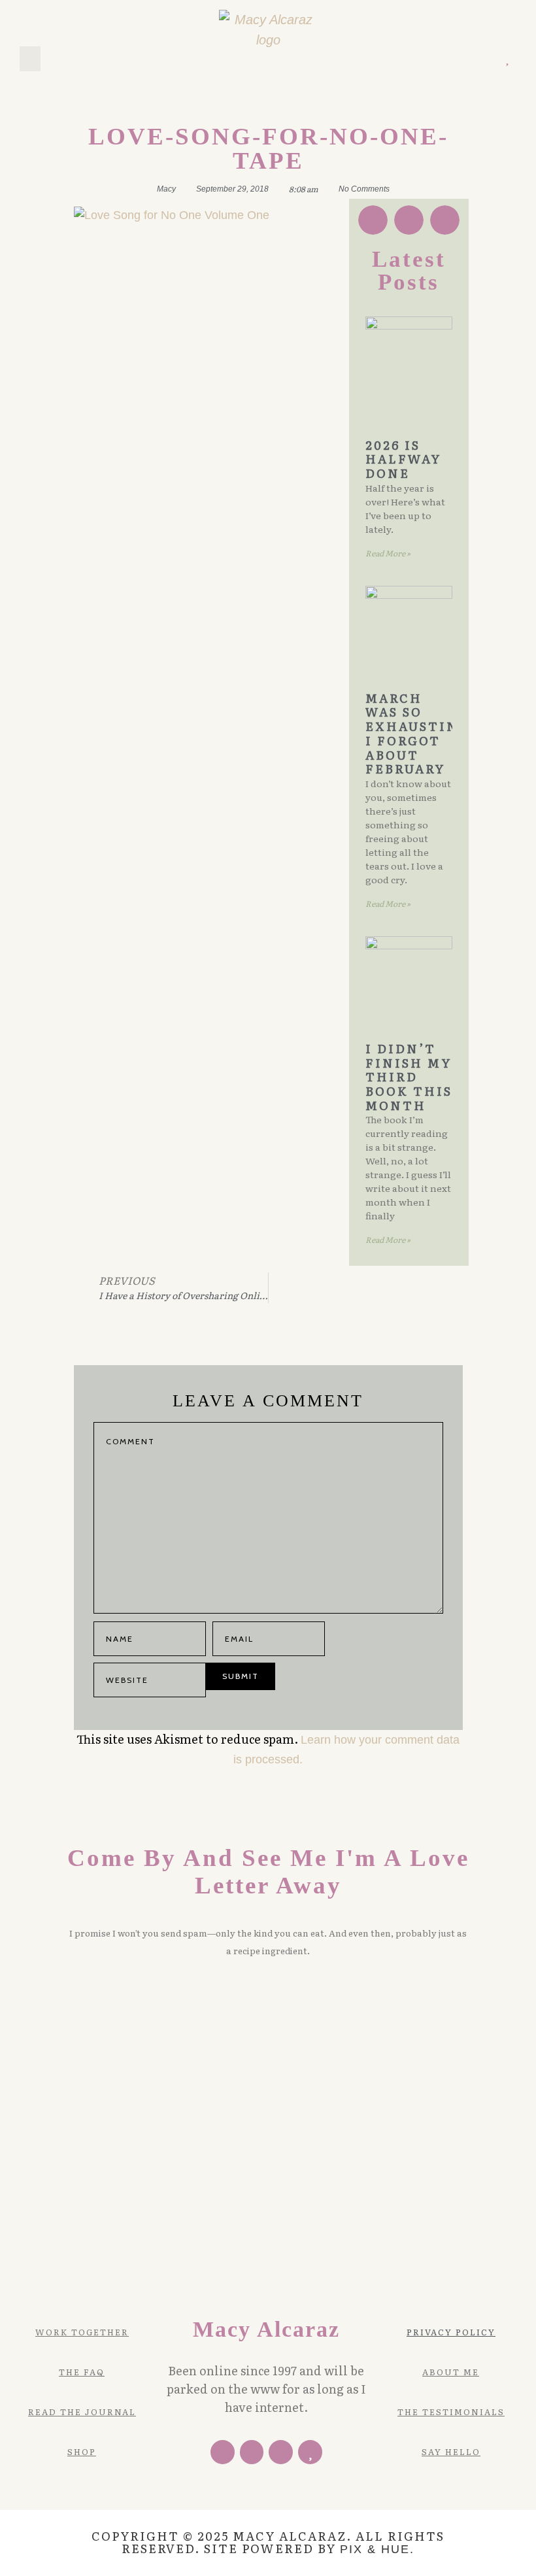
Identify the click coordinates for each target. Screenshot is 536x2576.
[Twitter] (451, 59)
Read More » (388, 553)
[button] (30, 59)
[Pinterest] (470, 59)
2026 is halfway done (403, 459)
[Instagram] (488, 59)
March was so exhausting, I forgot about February (421, 734)
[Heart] (507, 59)
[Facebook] (223, 2452)
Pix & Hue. (377, 2549)
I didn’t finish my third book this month (409, 1077)
